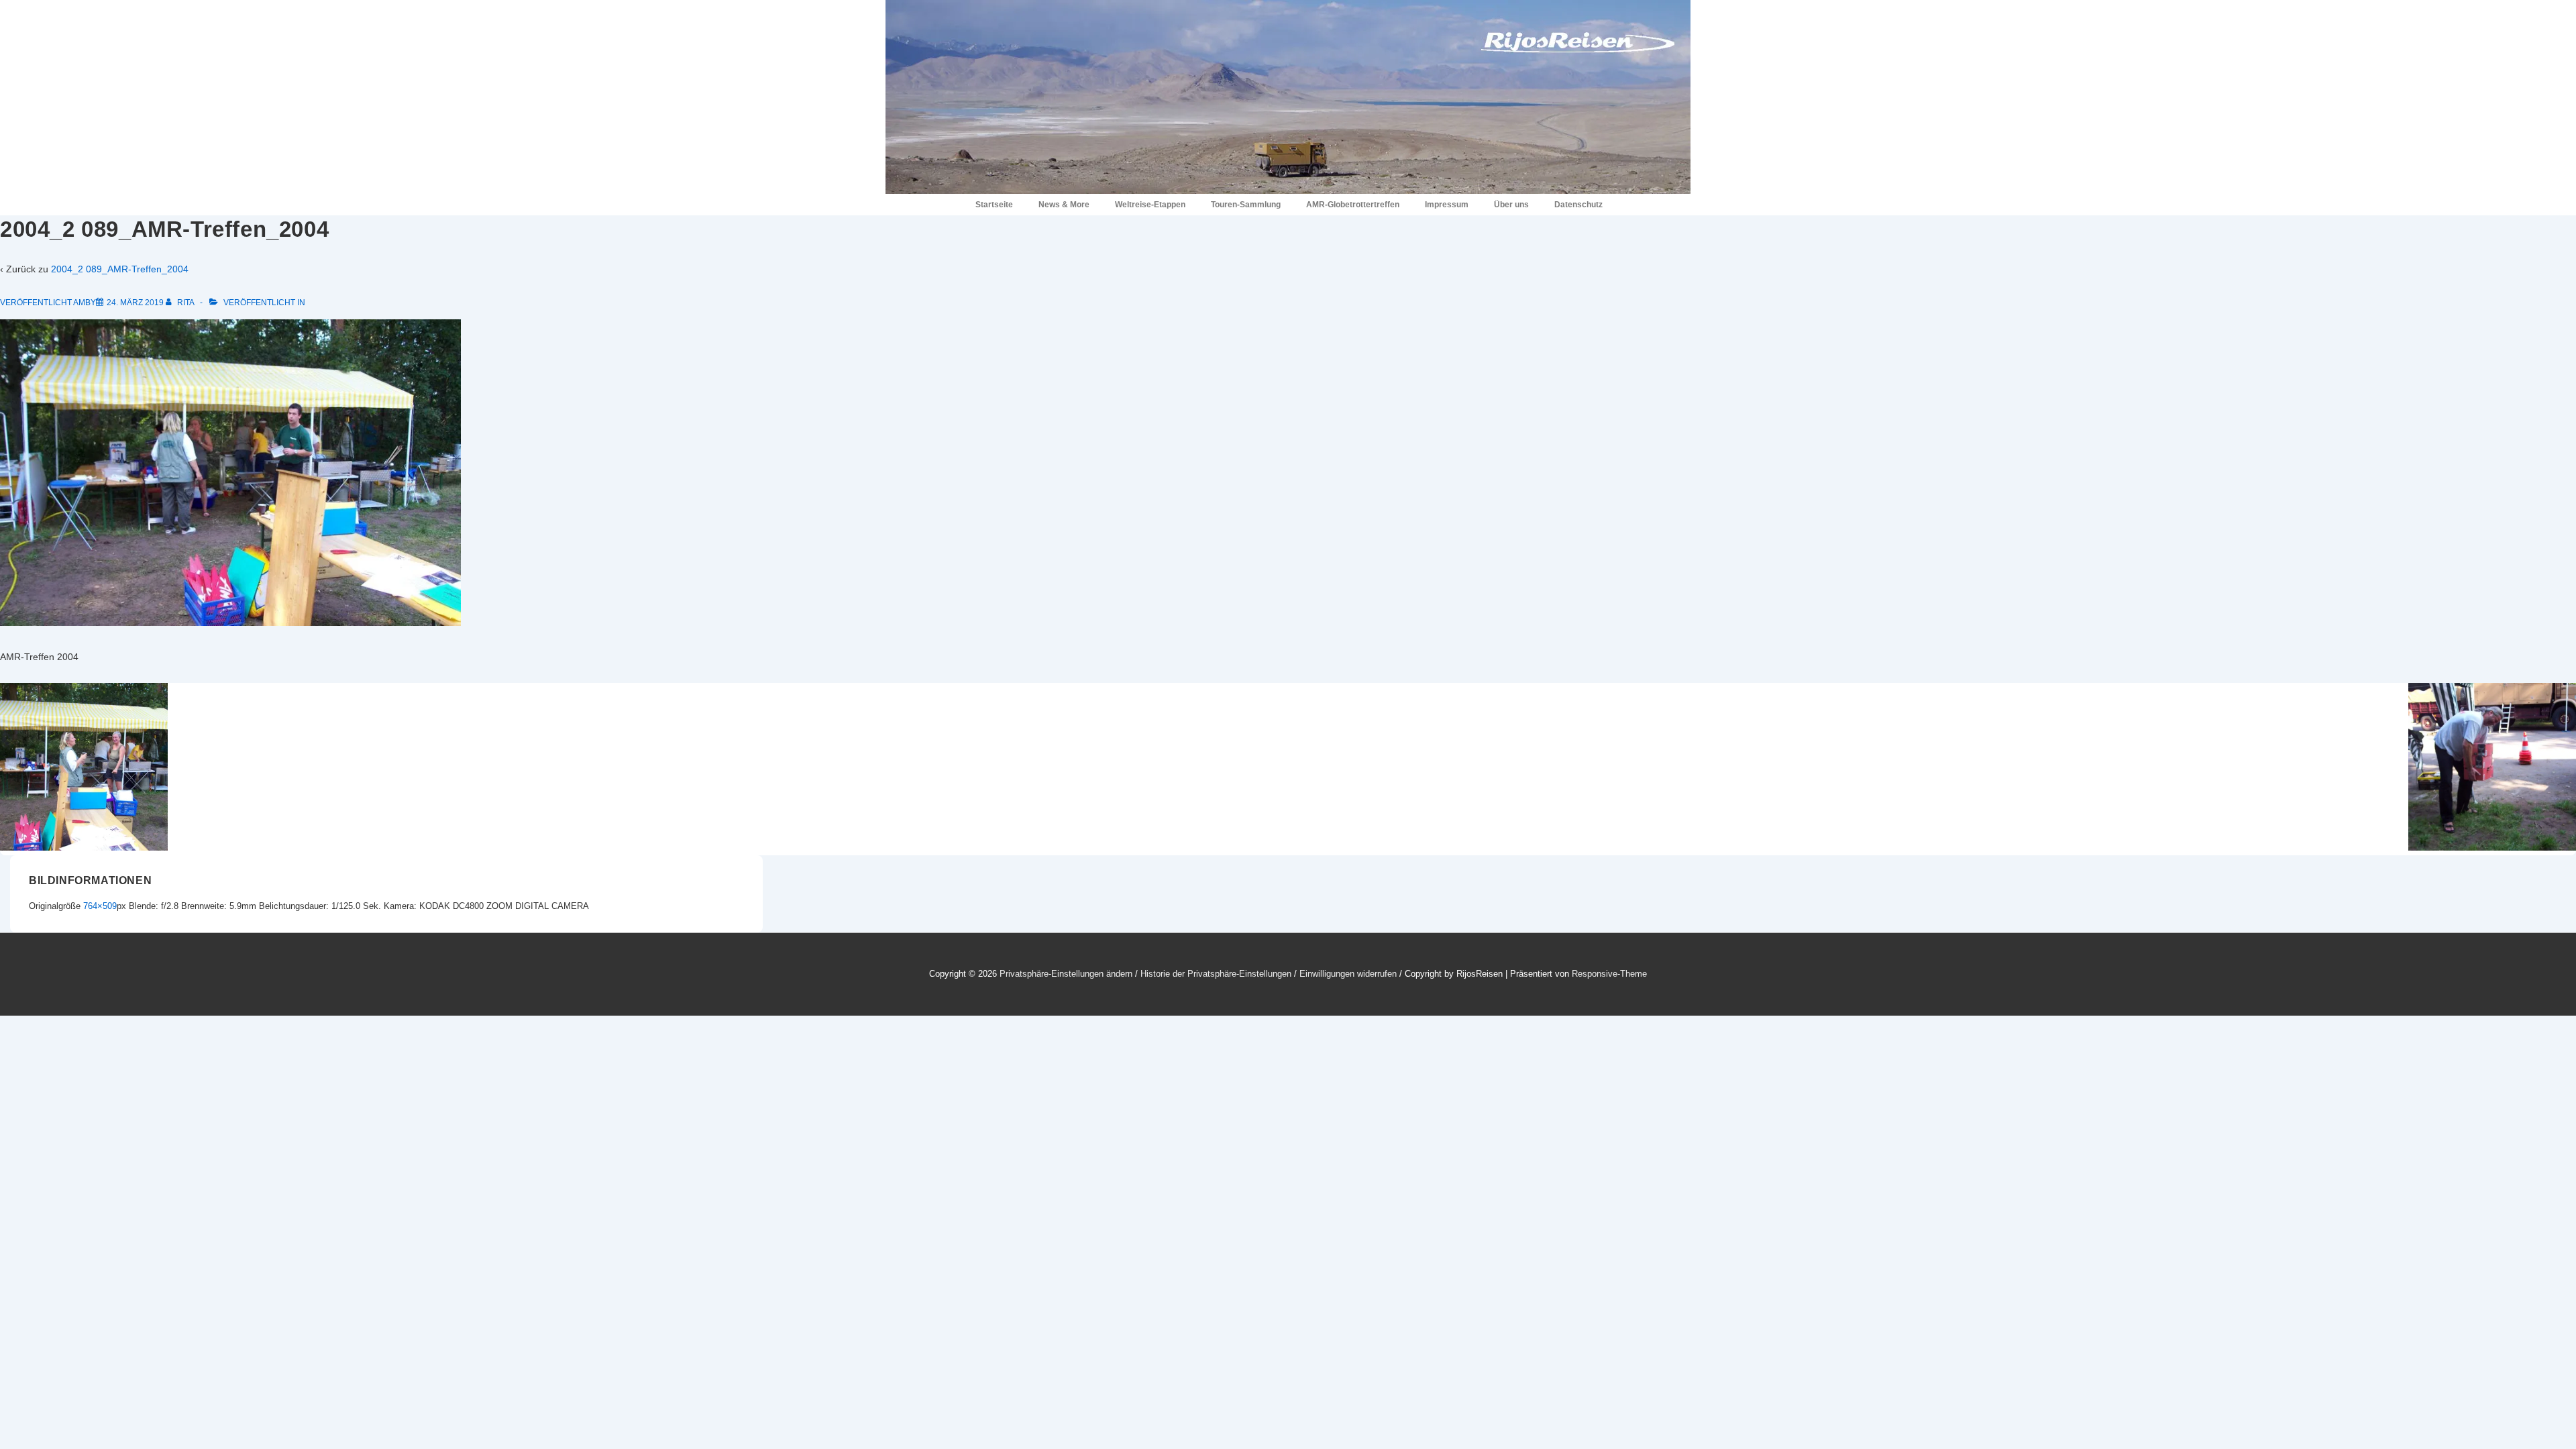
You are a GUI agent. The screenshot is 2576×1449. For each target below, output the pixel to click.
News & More (1064, 205)
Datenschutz (1578, 205)
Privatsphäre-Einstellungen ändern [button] (1066, 974)
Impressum (1447, 205)
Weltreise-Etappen (1150, 205)
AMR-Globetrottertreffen (1353, 205)
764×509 (100, 906)
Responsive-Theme (1609, 974)
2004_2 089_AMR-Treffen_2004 (120, 269)
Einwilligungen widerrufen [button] (1348, 974)
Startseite (994, 205)
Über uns (1511, 205)
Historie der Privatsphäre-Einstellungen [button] (1216, 974)
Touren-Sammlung (1246, 205)
